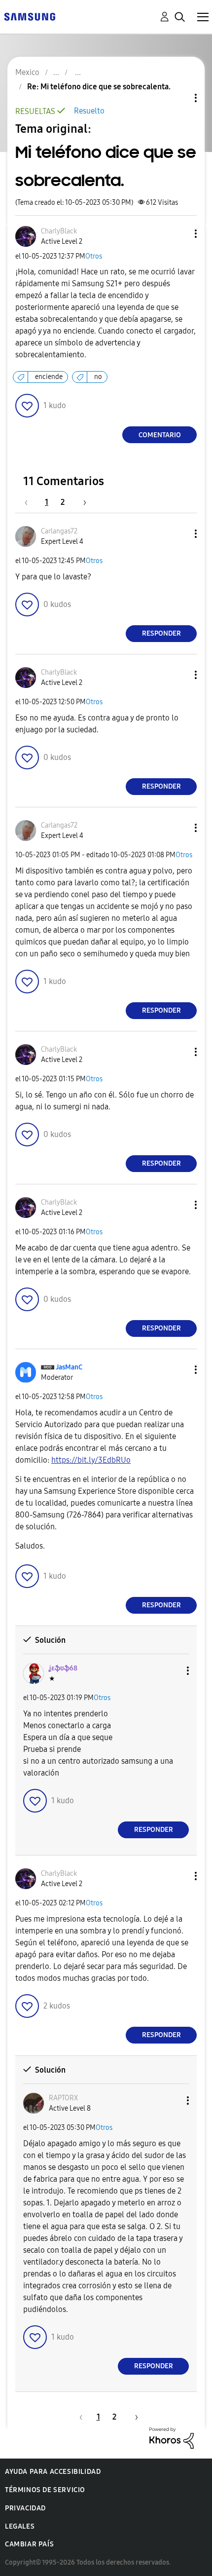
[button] (179, 234)
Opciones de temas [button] (179, 98)
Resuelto (89, 111)
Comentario (160, 435)
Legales (20, 2526)
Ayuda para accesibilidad (53, 2472)
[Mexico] (30, 16)
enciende (49, 377)
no (98, 377)
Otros (94, 256)
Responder (161, 633)
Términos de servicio (45, 2490)
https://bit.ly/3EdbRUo (91, 1460)
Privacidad (25, 2508)
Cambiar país (29, 2544)
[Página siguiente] (81, 502)
